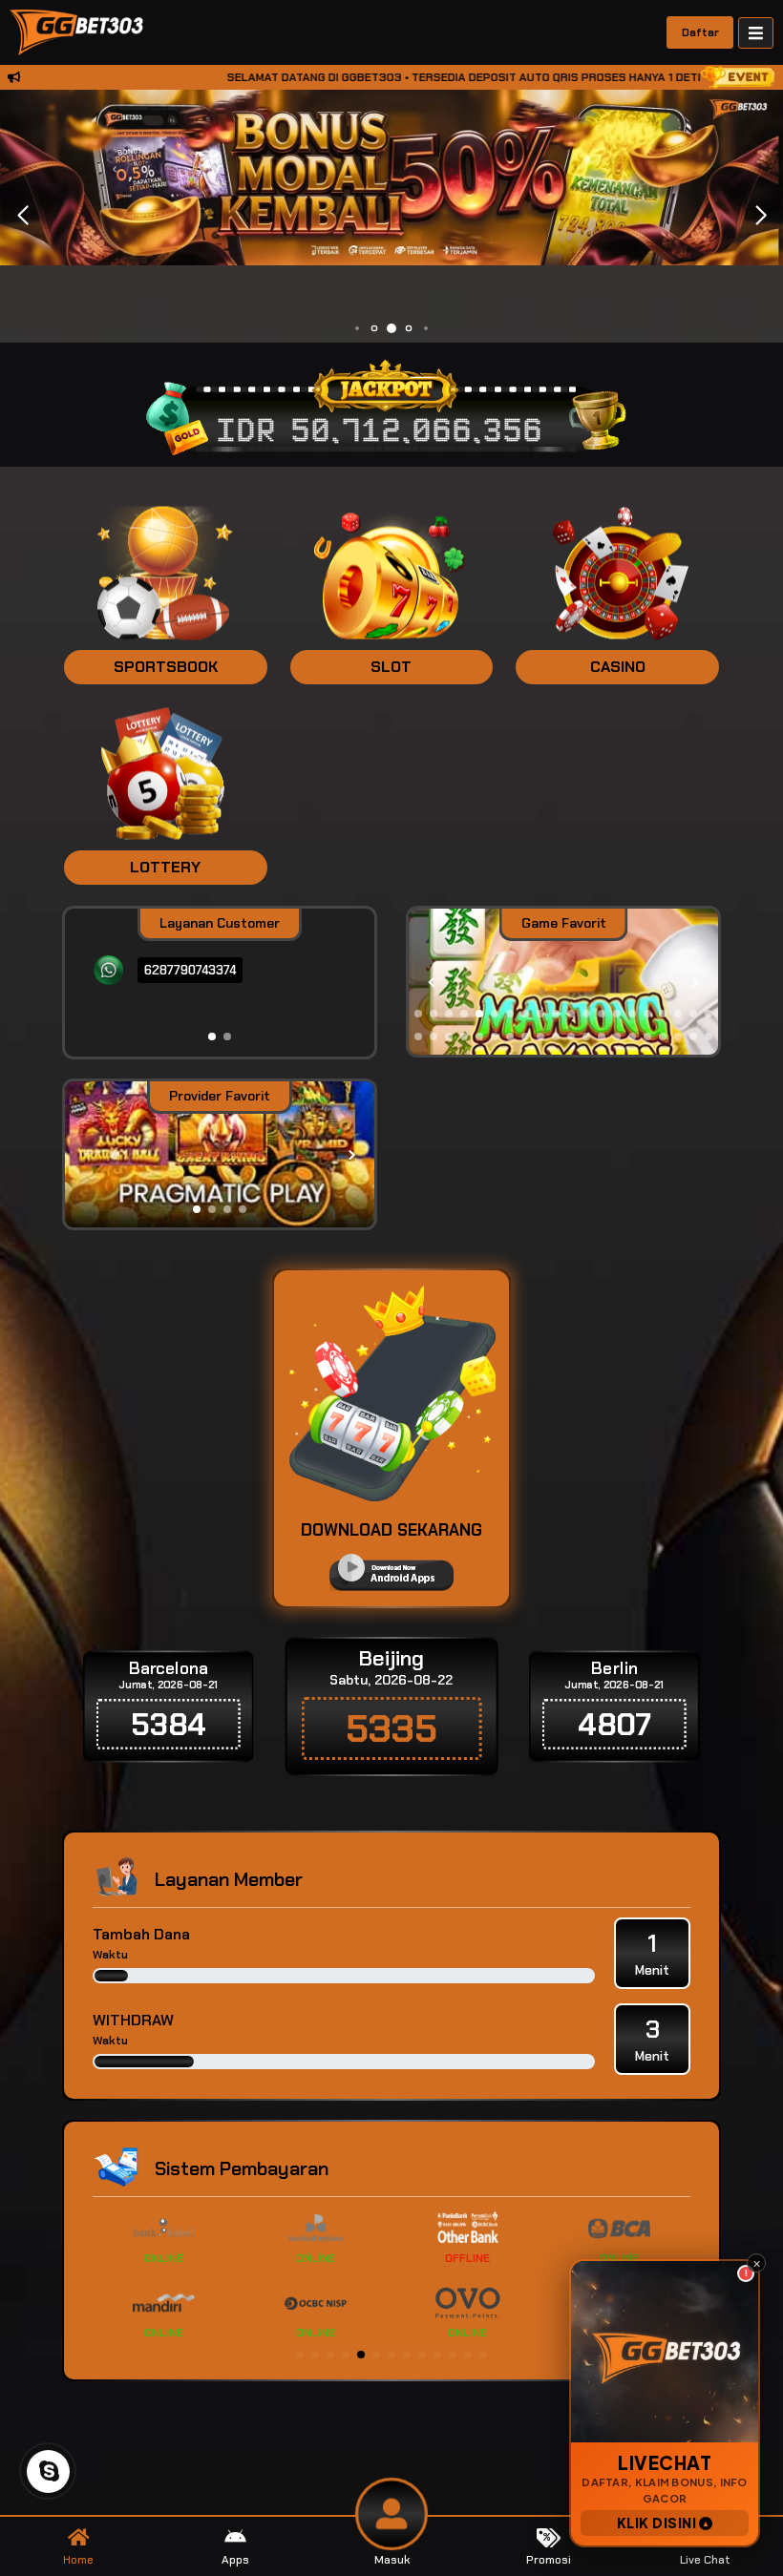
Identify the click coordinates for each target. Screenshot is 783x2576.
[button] (761, 216)
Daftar (700, 32)
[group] (563, 983)
